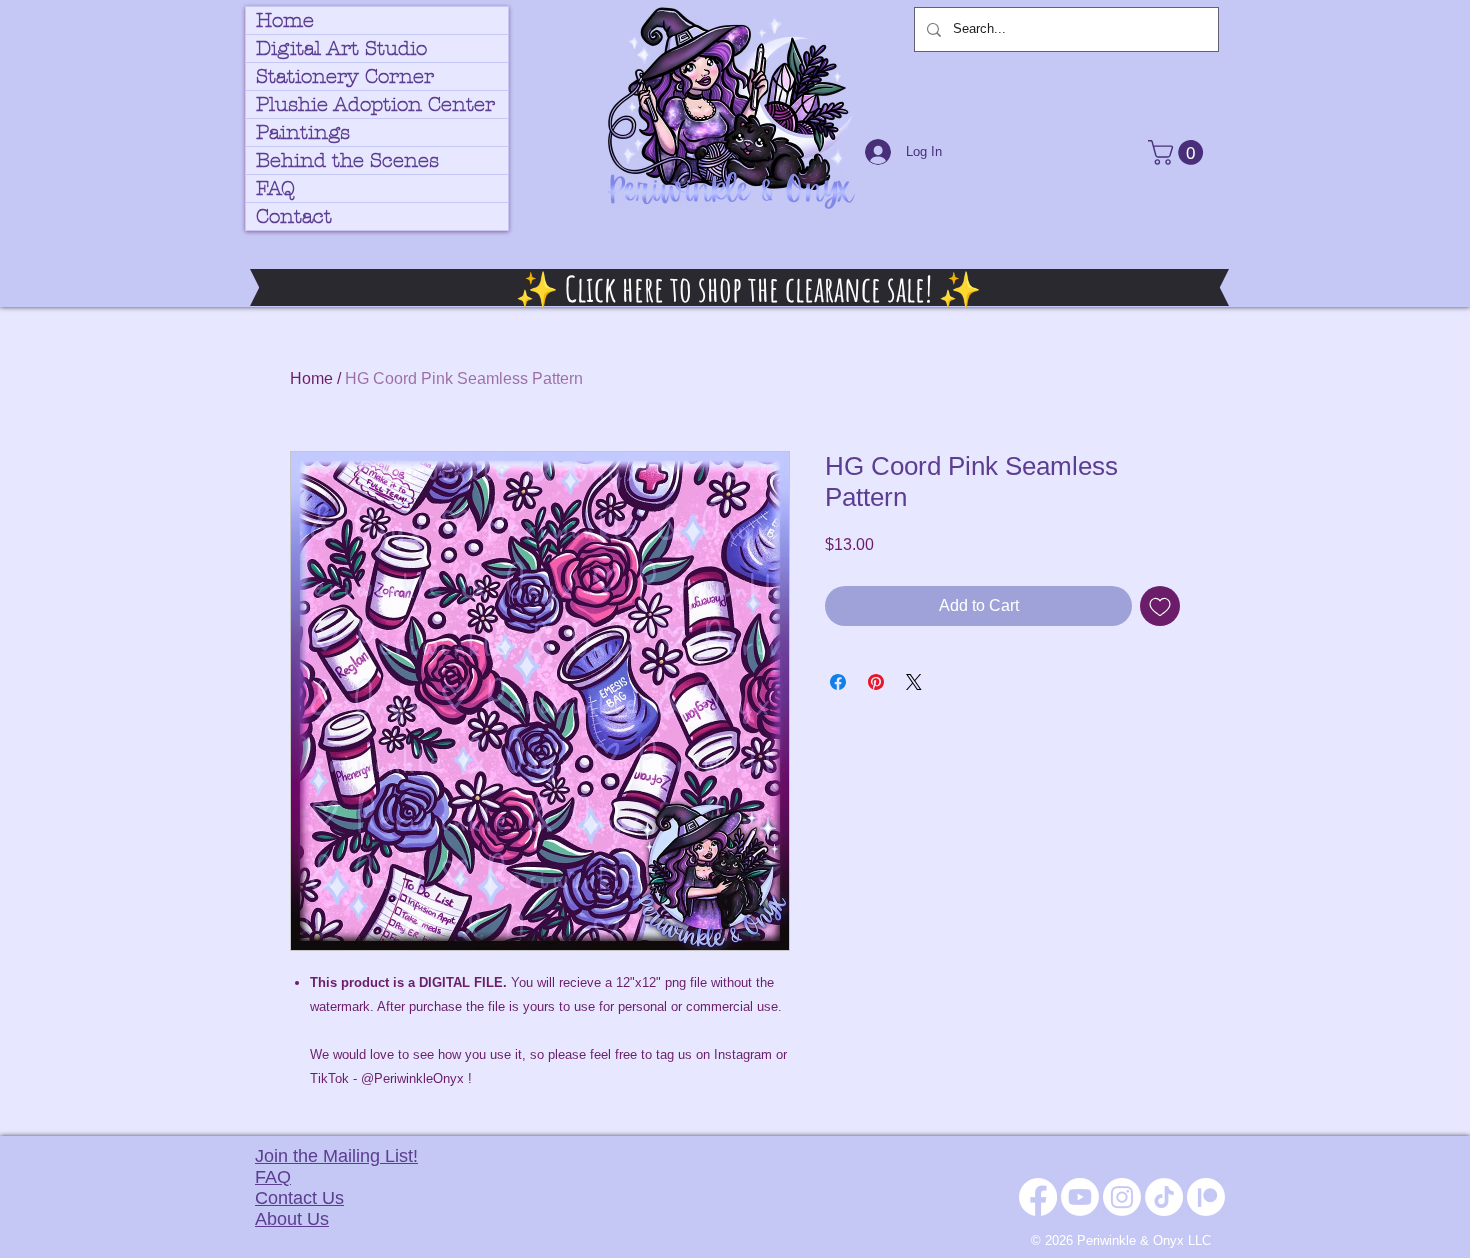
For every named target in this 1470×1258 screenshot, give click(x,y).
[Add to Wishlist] (1160, 606)
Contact (294, 216)
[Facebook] (1038, 1197)
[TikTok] (1164, 1197)
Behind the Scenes (347, 160)
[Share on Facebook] (838, 682)
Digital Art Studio (341, 48)
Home (285, 20)
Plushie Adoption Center (375, 104)
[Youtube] (1080, 1197)
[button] (1178, 152)
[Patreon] (1206, 1197)
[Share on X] (914, 682)
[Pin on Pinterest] (876, 682)
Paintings (303, 132)
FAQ (275, 188)
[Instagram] (1122, 1197)
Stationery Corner (345, 76)
